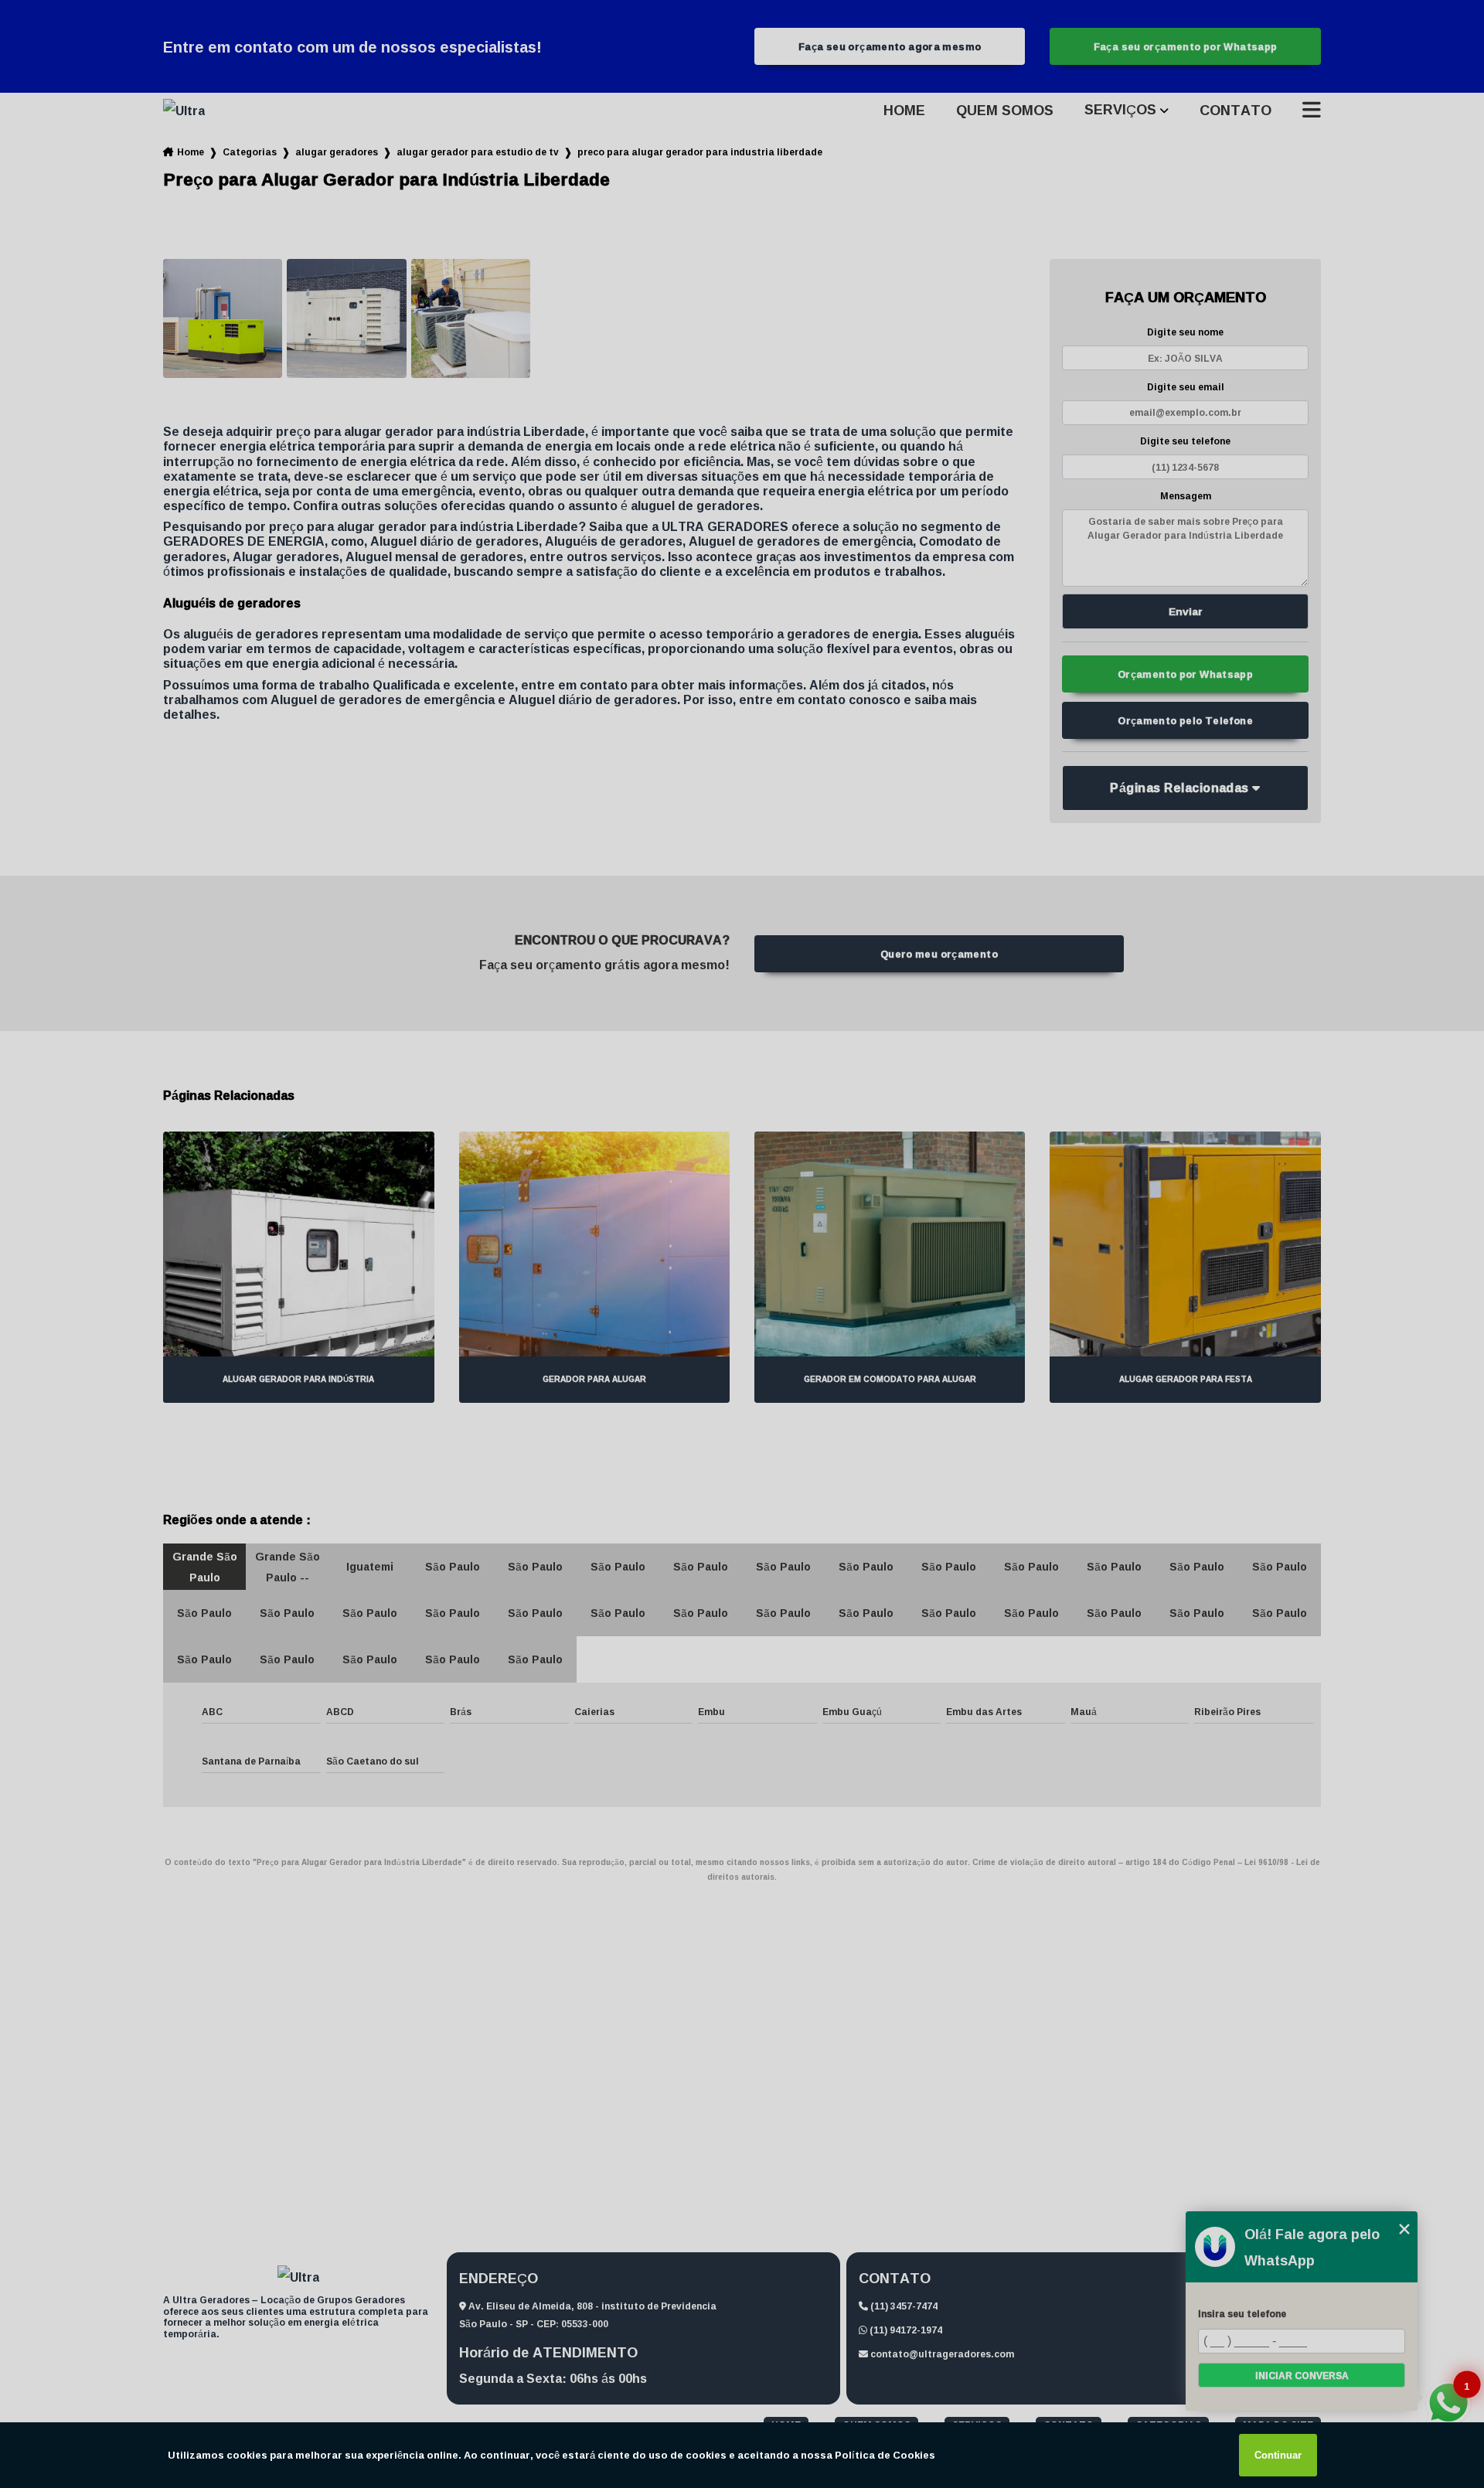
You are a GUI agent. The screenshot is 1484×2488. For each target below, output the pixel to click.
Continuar (1278, 2455)
